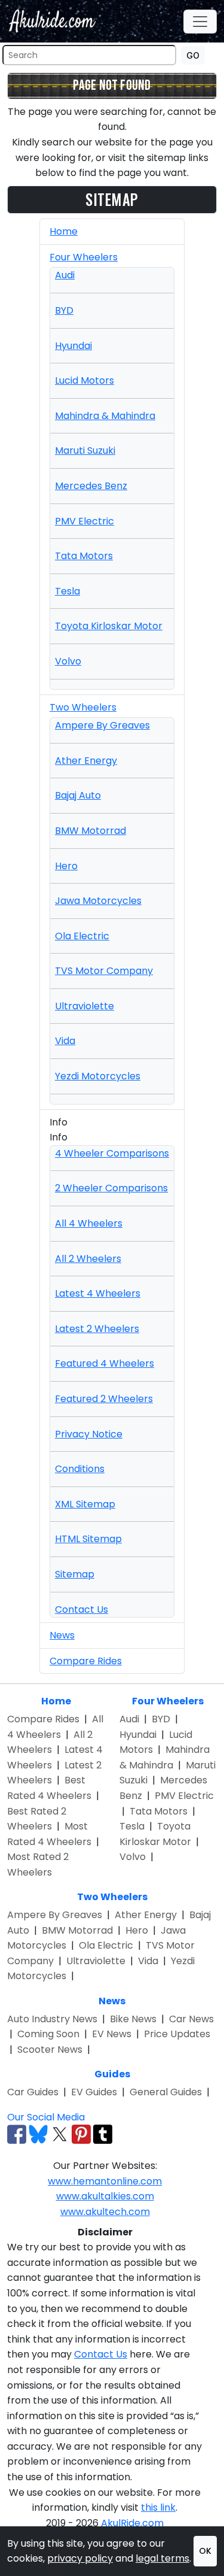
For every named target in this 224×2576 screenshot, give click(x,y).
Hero (66, 866)
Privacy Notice (89, 1434)
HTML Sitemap (88, 1539)
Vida (65, 1041)
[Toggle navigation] (200, 22)
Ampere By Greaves (102, 725)
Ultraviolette (85, 1006)
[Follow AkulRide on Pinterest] (81, 2134)
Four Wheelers (84, 257)
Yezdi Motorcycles (98, 1076)
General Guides (166, 2092)
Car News (191, 2019)
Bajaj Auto (78, 795)
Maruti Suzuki (85, 450)
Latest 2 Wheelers (97, 1329)
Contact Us (82, 1609)
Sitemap (75, 1574)
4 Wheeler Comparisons (112, 1153)
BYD (64, 310)
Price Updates (177, 2034)
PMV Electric (85, 521)
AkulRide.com (132, 2523)
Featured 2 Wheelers (104, 1399)
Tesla (67, 591)
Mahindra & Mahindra (105, 416)
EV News (112, 2034)
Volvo (68, 661)
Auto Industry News (52, 2019)
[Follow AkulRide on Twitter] (60, 2134)
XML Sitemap (85, 1504)
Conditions (80, 1469)
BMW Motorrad (90, 831)
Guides (112, 2074)
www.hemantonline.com (105, 2181)
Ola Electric (82, 936)
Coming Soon (48, 2034)
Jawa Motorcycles (98, 901)
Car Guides (33, 2092)
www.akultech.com (105, 2212)
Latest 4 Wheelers (98, 1293)
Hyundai (73, 346)
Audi (65, 275)
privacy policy (80, 2558)
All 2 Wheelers (88, 1259)
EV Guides (94, 2092)
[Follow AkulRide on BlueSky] (38, 2134)
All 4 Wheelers (89, 1223)
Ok (205, 2551)
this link (158, 2507)
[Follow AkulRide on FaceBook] (17, 2134)
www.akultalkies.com (105, 2196)
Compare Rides (86, 1661)
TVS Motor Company (104, 971)
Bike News (133, 2019)
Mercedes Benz (91, 486)
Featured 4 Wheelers (105, 1363)
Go (193, 55)
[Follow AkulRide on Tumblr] (103, 2134)
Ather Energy (86, 761)
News (62, 1635)
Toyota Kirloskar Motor (109, 626)
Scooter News (50, 2049)
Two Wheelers (83, 707)
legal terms (162, 2558)
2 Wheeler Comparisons (111, 1188)
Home (64, 231)
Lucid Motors (85, 380)
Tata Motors (84, 556)
